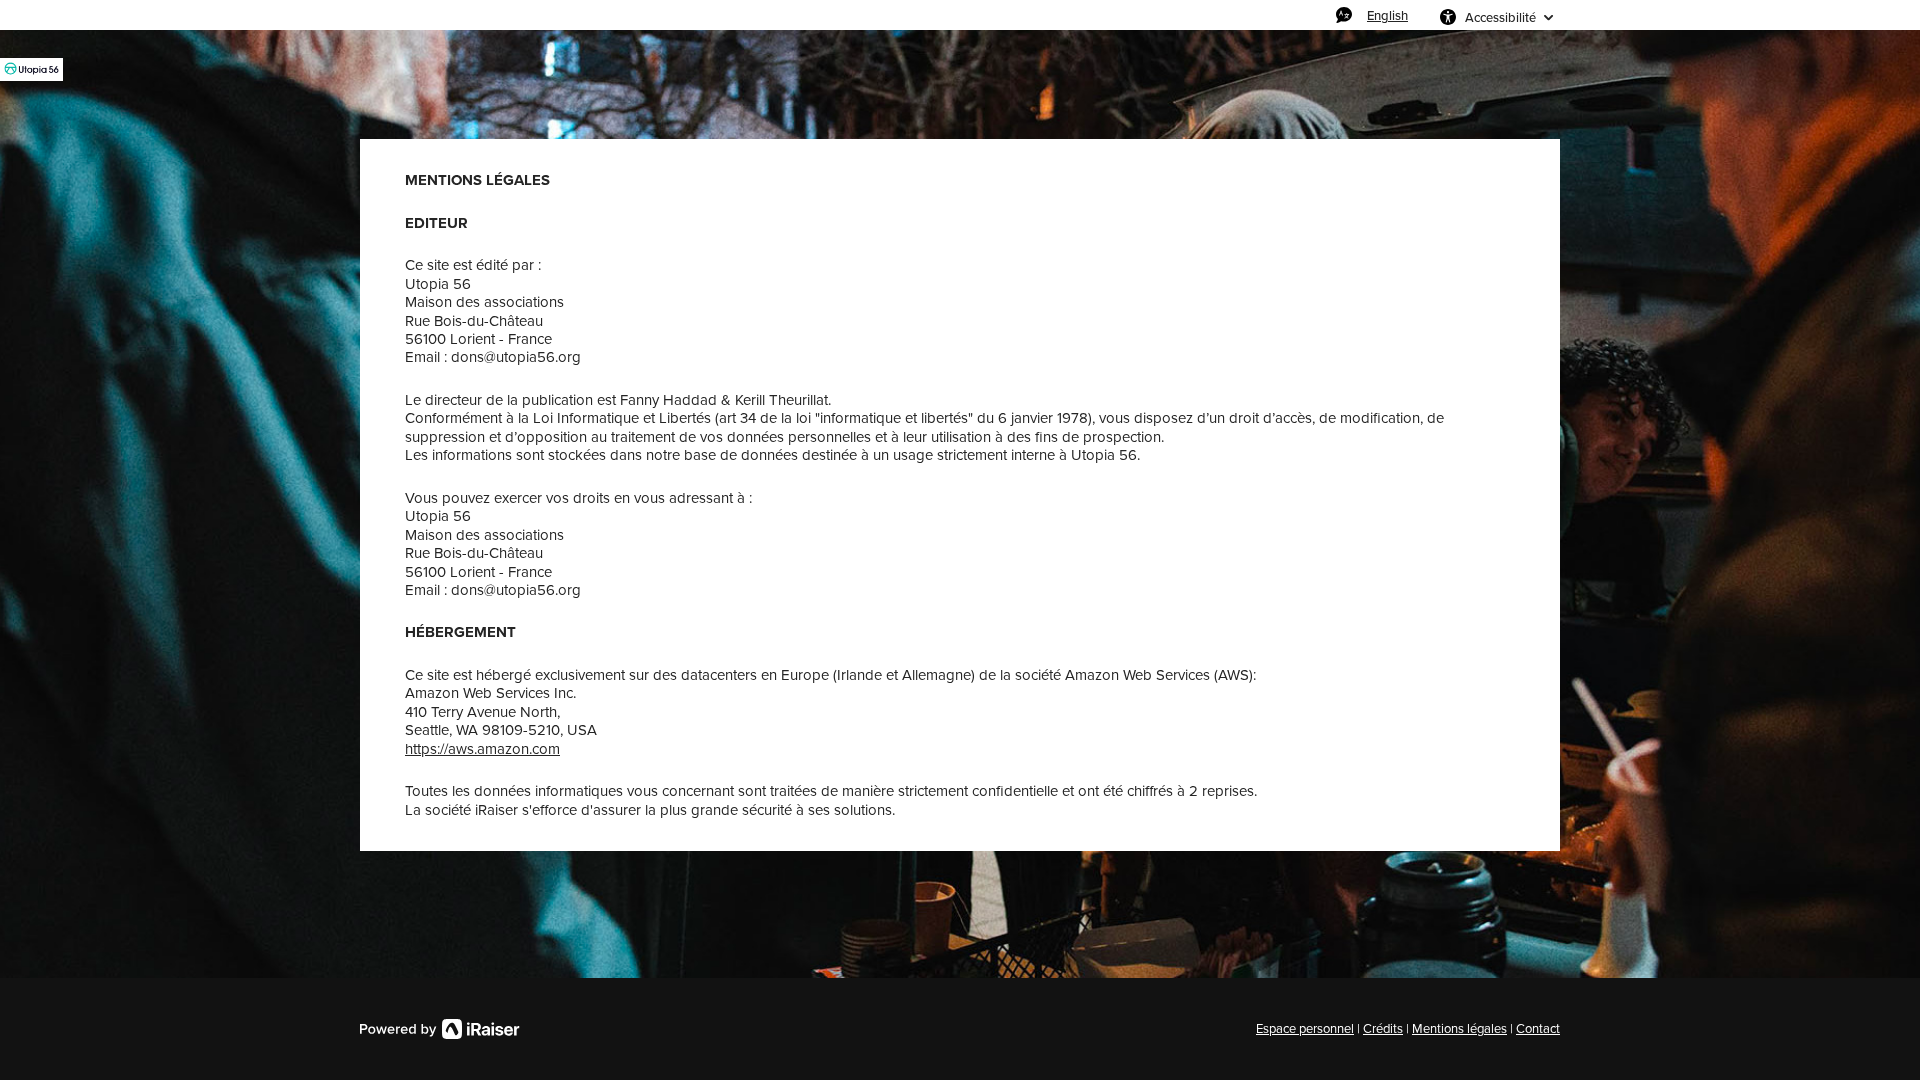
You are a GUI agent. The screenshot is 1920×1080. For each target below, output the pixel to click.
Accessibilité (1500, 17)
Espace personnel (1305, 1028)
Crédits (1383, 1028)
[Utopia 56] (31, 69)
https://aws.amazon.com (482, 749)
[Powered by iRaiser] (440, 1029)
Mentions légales (1459, 1028)
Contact (1538, 1028)
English (1387, 15)
